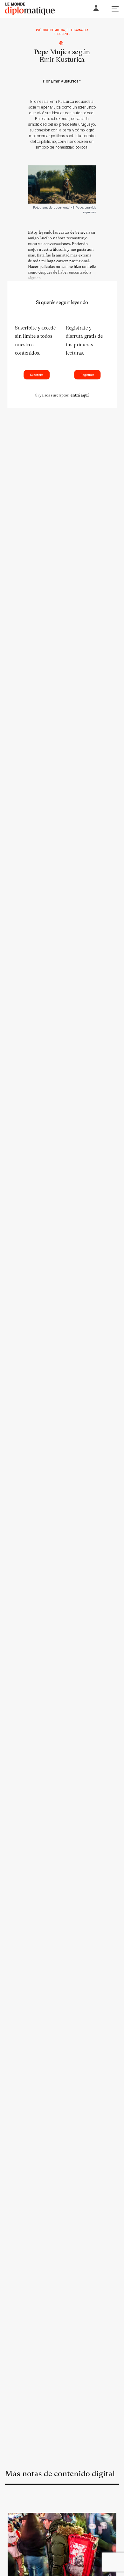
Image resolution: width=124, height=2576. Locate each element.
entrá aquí (80, 395)
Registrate (87, 375)
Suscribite (37, 375)
